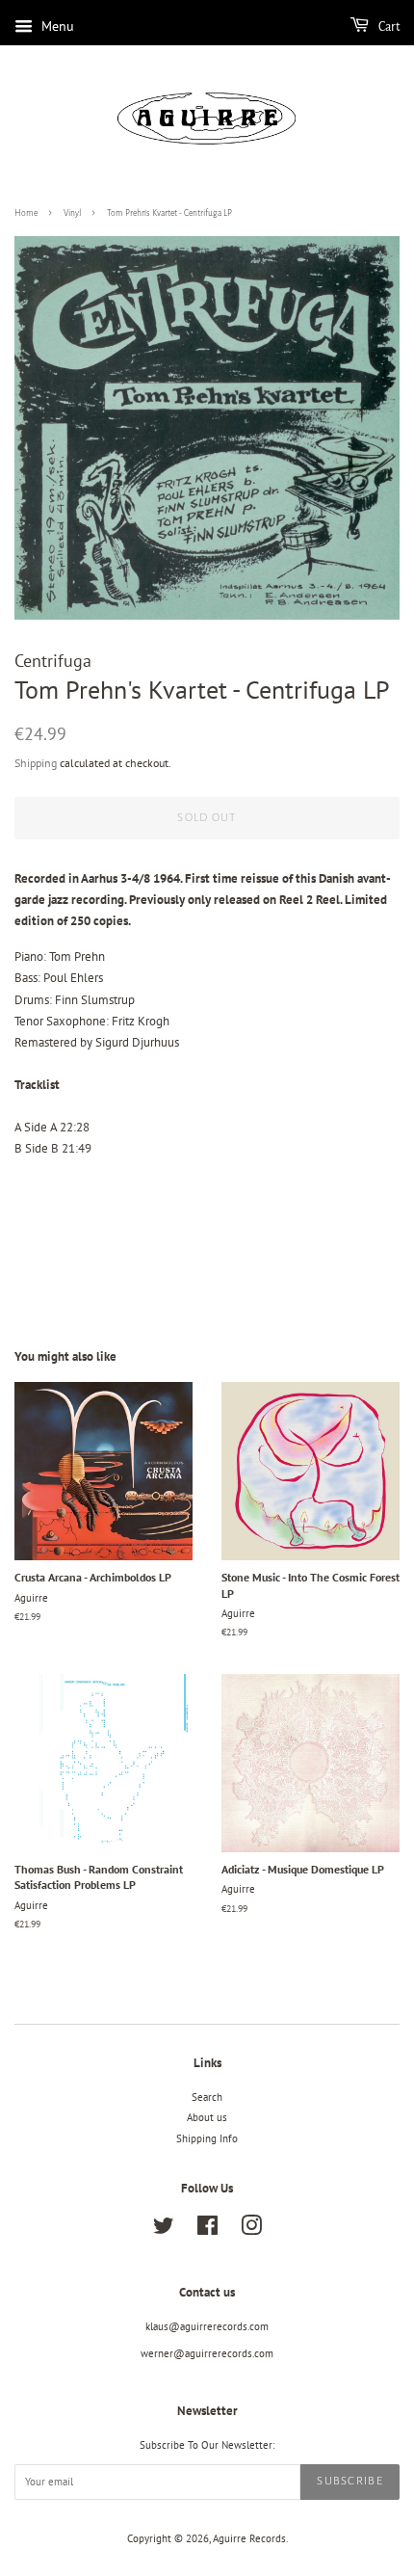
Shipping (36, 763)
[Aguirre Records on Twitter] (164, 2230)
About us (207, 2117)
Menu (56, 26)
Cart (388, 27)
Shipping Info (207, 2138)
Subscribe (350, 2481)
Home (26, 213)
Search (207, 2097)
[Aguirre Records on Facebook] (207, 2230)
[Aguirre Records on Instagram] (251, 2230)
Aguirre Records (249, 2538)
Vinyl (72, 213)
